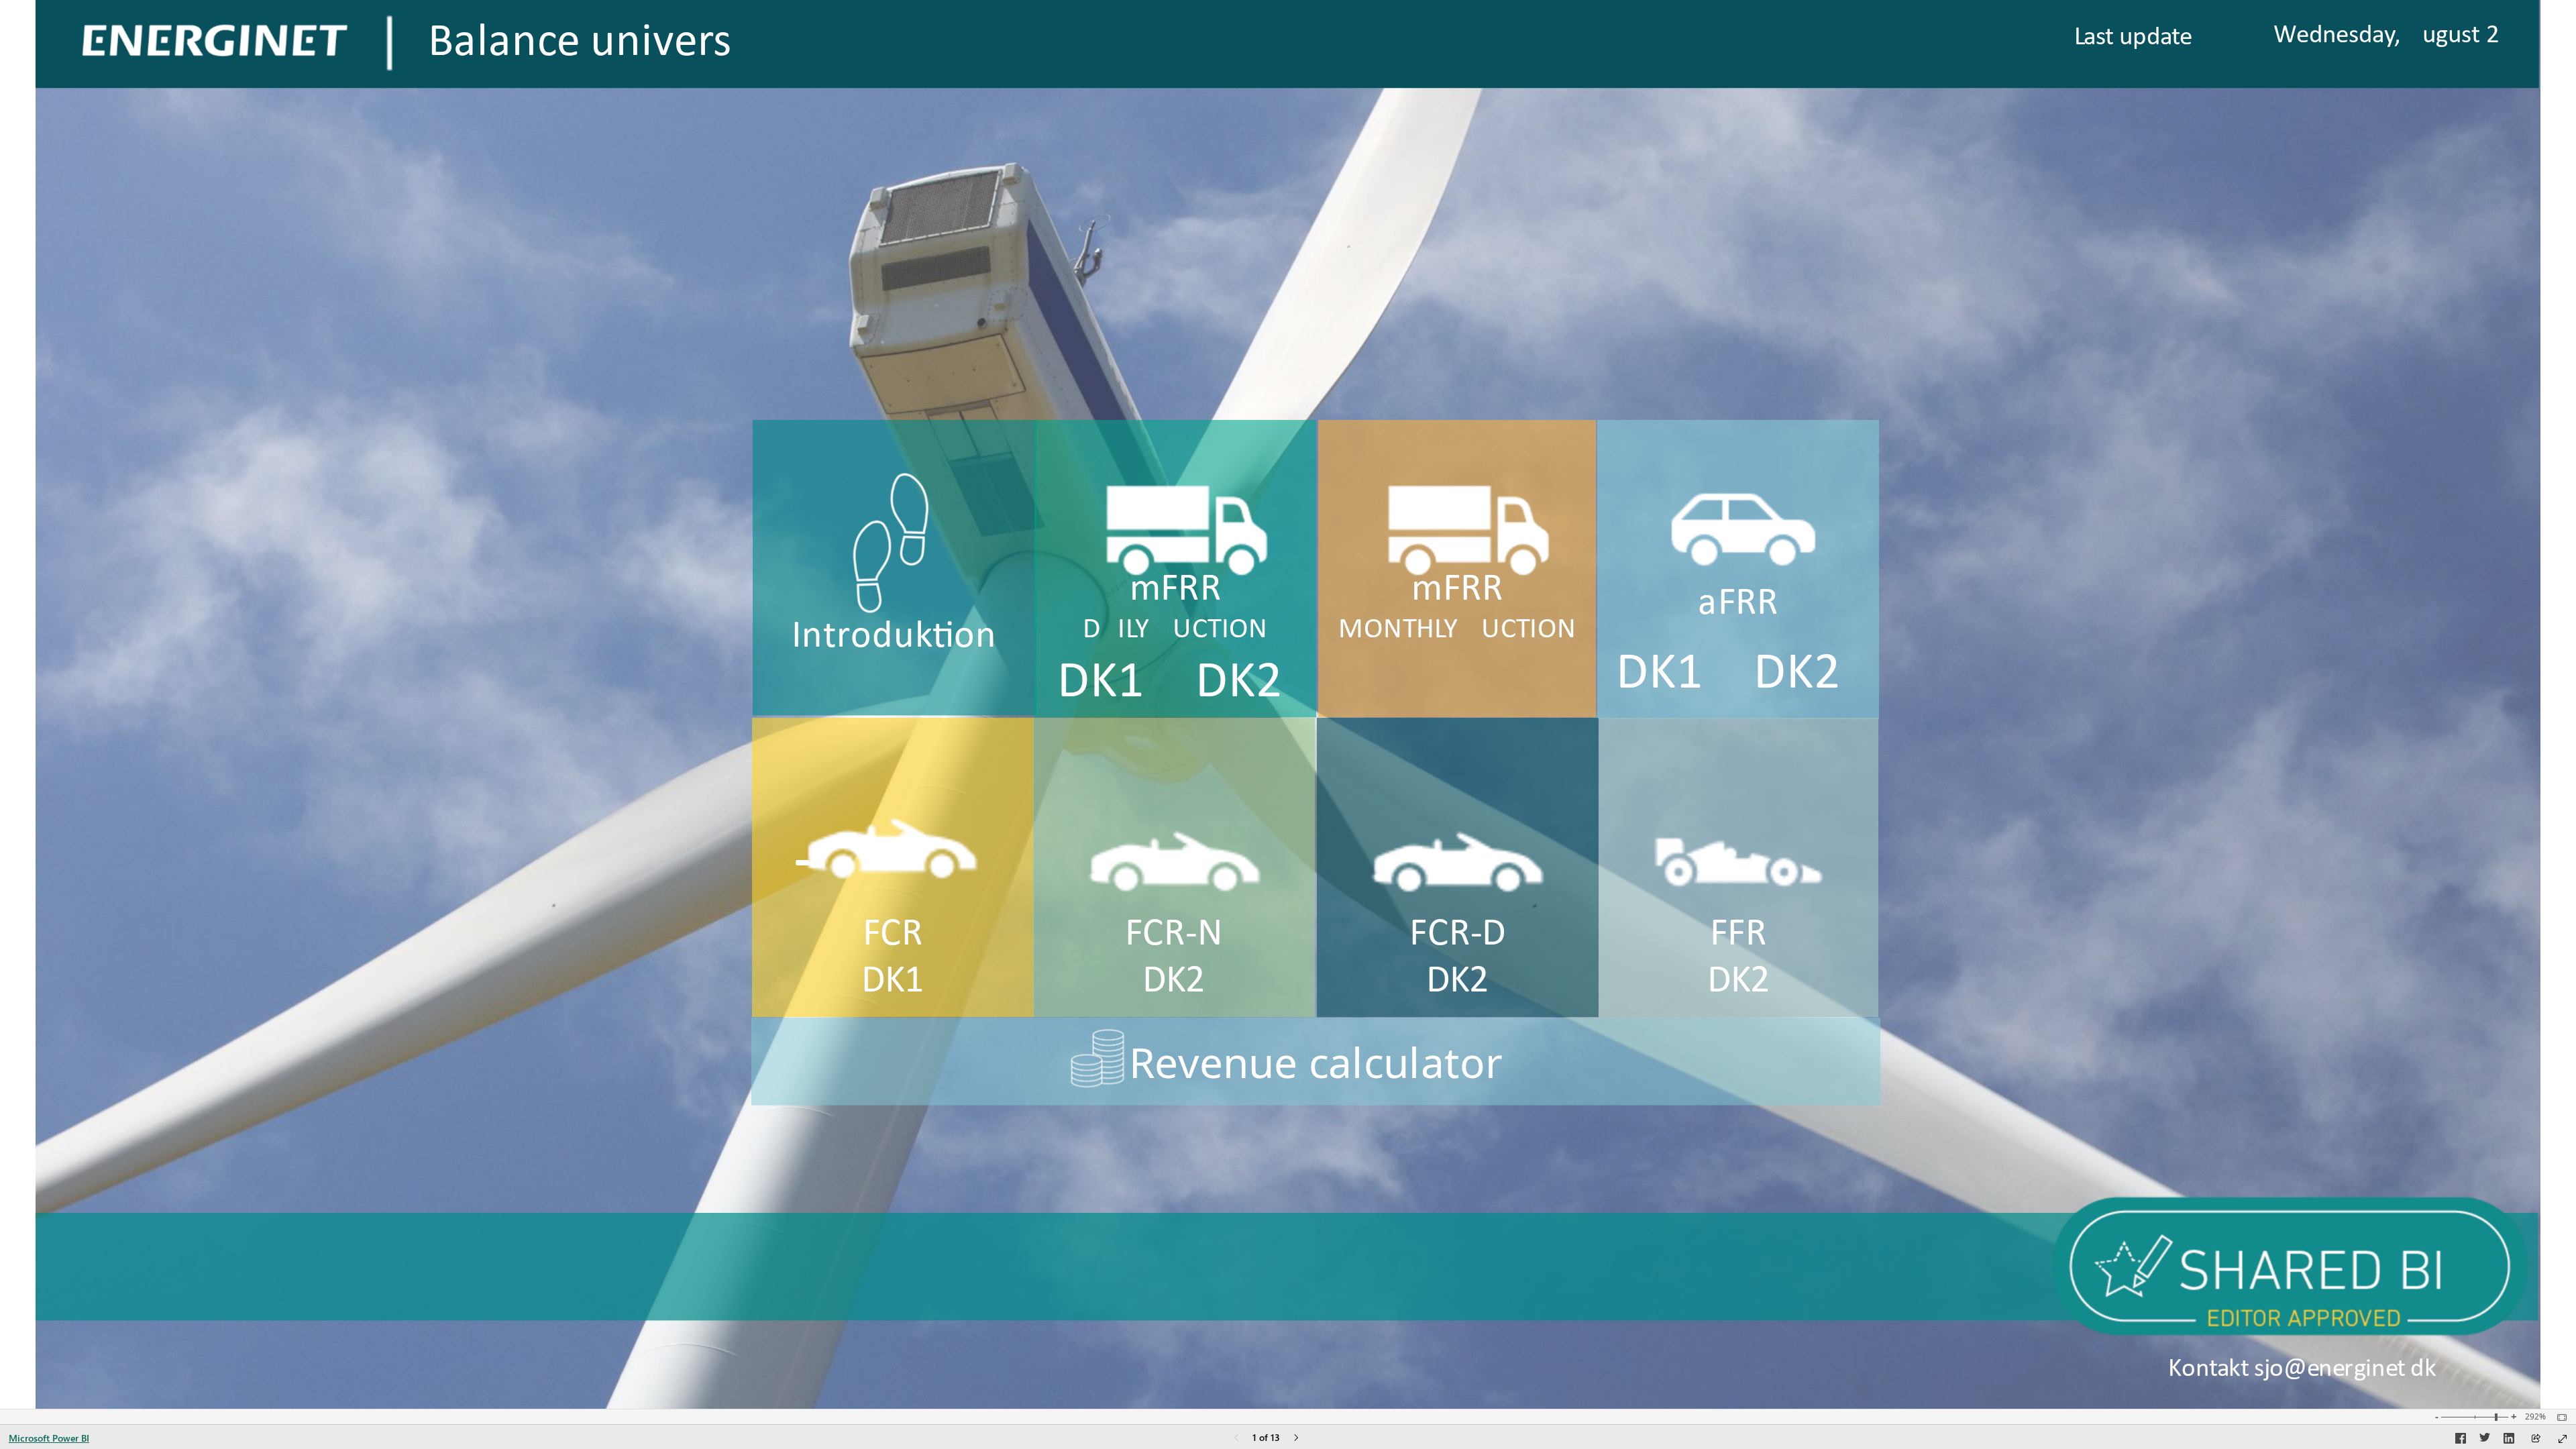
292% (2535, 1417)
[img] (389, 43)
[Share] (2536, 1439)
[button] (1287, 1267)
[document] (1479, 44)
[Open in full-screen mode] (2563, 1439)
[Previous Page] (1236, 1439)
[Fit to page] (2559, 1417)
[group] (1479, 44)
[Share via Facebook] (2461, 1440)
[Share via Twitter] (2485, 1440)
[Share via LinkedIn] (2509, 1440)
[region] (1288, 704)
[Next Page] (1296, 1439)
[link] (1923, 44)
